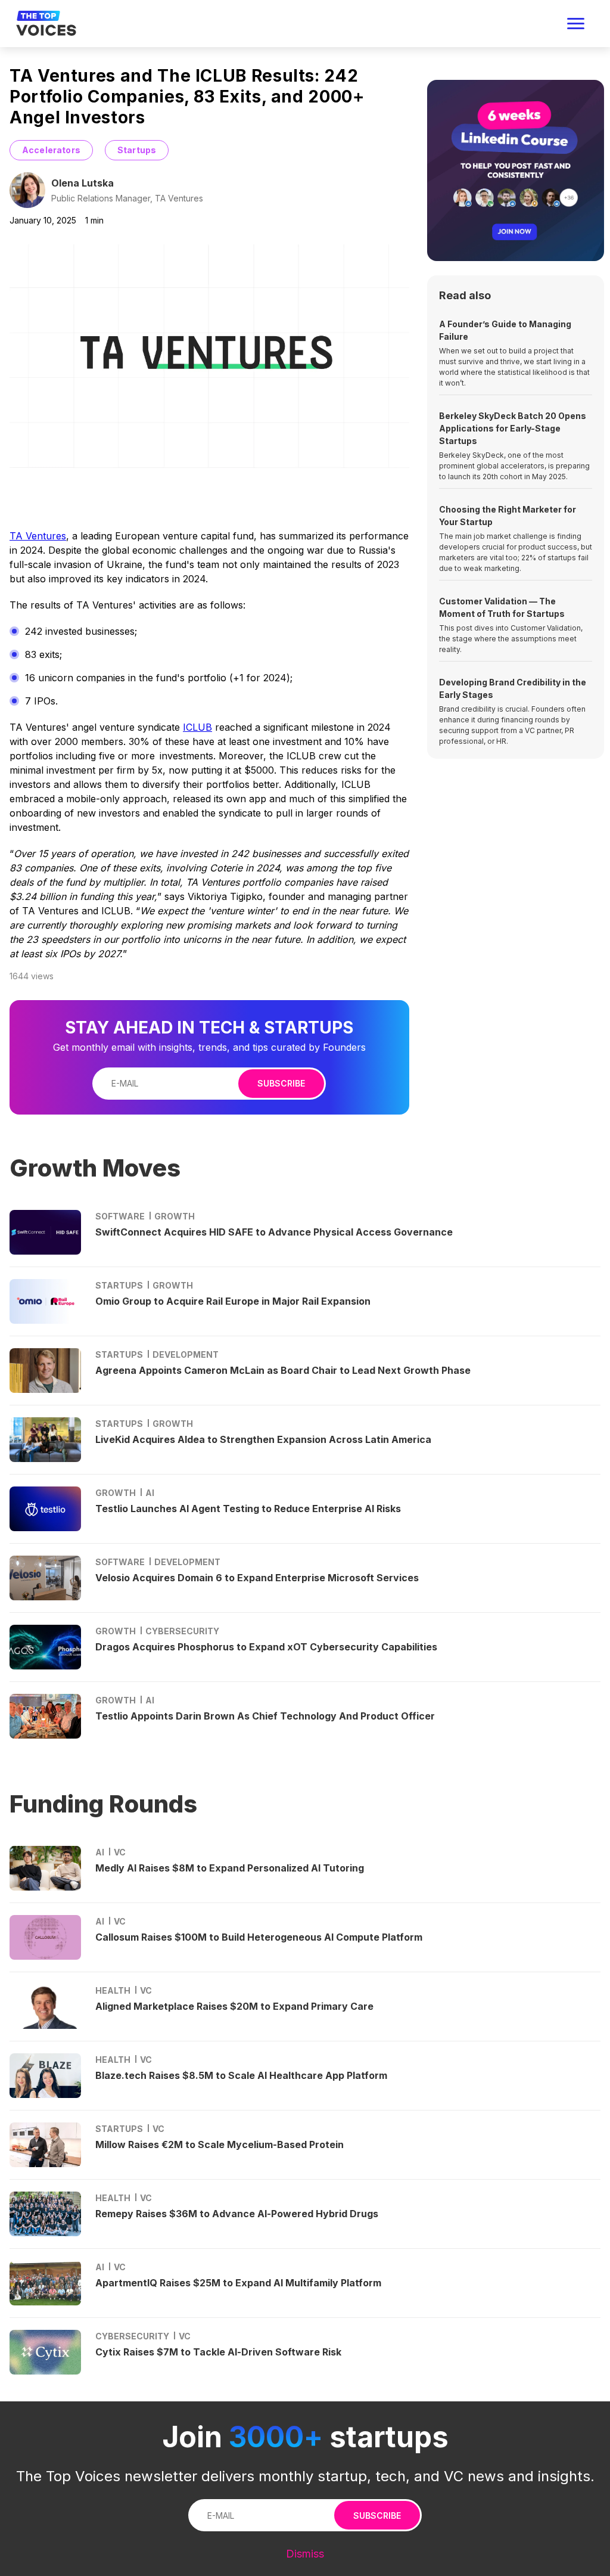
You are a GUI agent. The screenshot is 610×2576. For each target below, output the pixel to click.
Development (186, 1354)
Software (120, 1216)
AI (150, 1493)
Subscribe (281, 1083)
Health (113, 1990)
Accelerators (51, 150)
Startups (137, 150)
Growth (175, 1216)
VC (120, 1852)
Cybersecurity (182, 1631)
